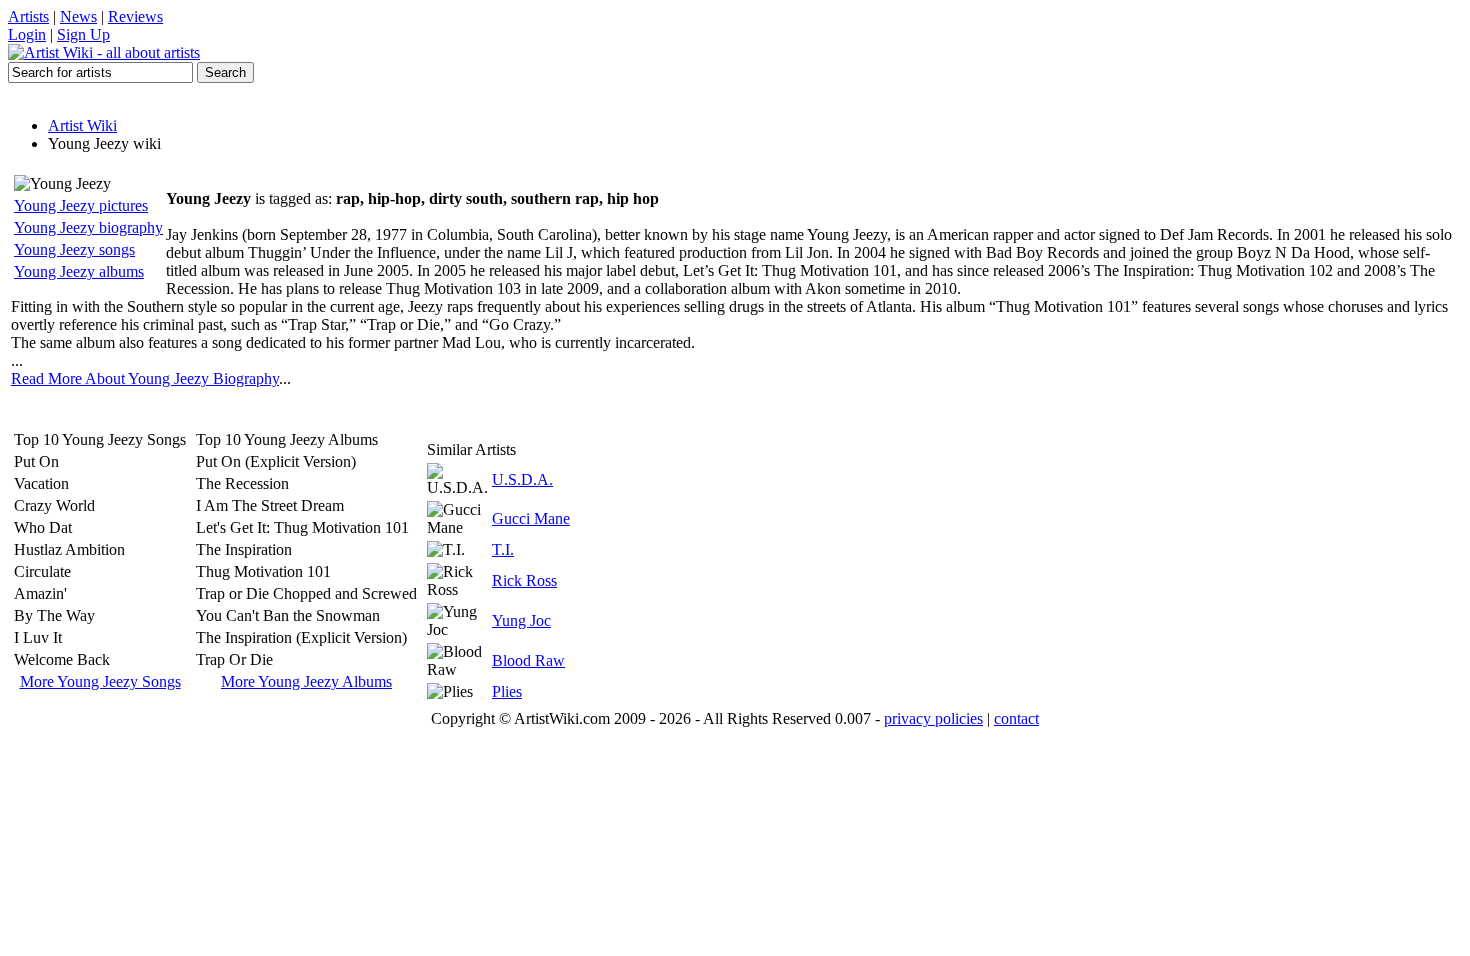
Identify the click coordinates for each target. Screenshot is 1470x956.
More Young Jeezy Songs (100, 681)
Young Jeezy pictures (81, 205)
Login (27, 34)
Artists (28, 16)
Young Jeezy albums (79, 271)
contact (1016, 718)
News (78, 16)
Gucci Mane (531, 518)
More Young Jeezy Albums (306, 681)
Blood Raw (528, 660)
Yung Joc (521, 620)
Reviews (135, 16)
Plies (507, 691)
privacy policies (933, 718)
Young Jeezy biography (88, 227)
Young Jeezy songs (74, 249)
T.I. (503, 549)
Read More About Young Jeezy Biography (145, 378)
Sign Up (83, 34)
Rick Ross (524, 580)
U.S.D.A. (522, 479)
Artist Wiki (82, 125)
